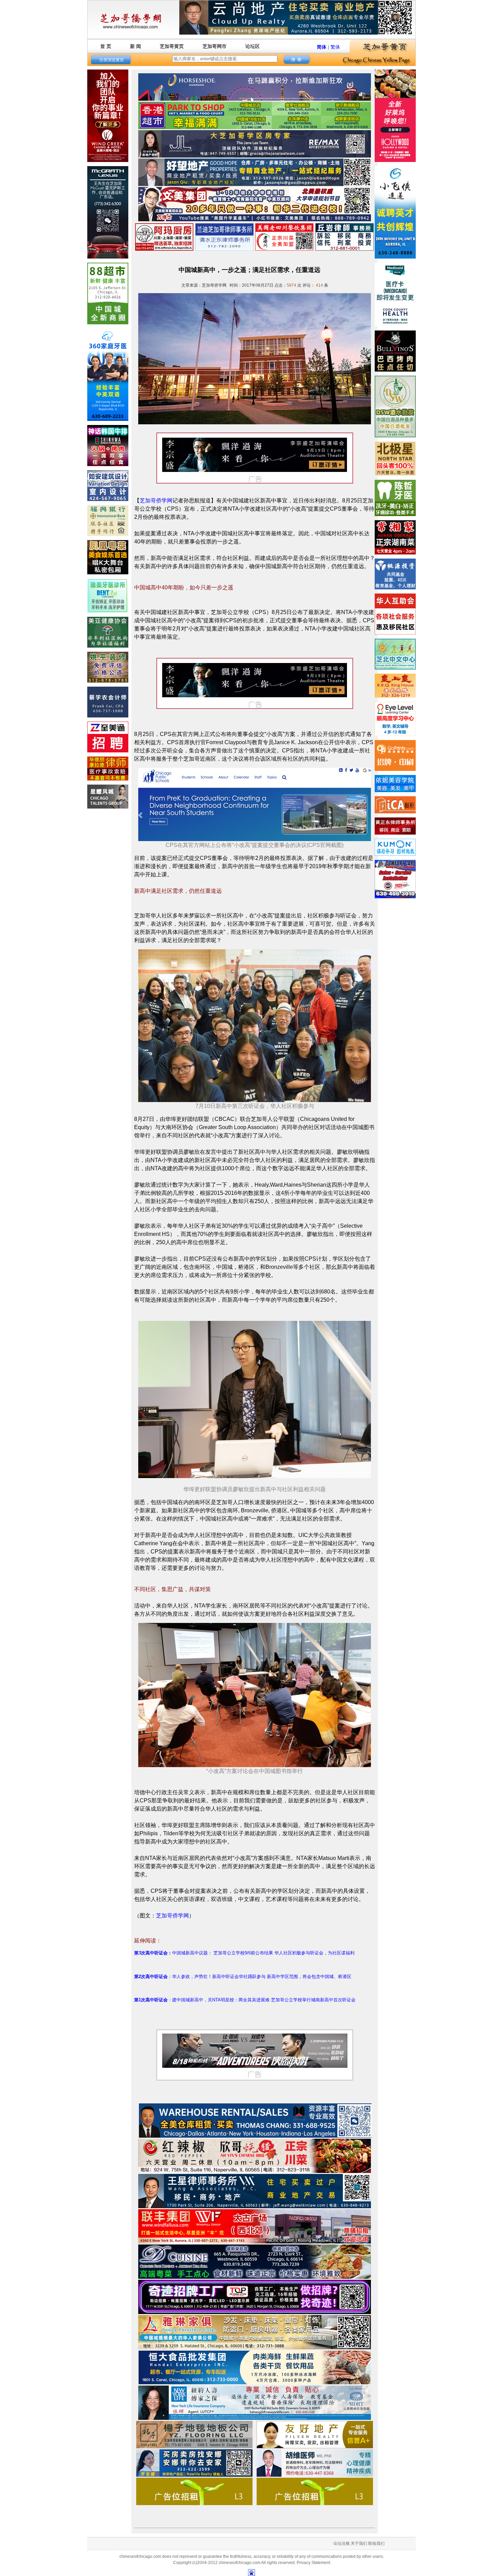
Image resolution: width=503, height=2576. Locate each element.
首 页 (106, 46)
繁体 (335, 47)
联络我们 (376, 2543)
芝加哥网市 (215, 46)
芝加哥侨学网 (156, 501)
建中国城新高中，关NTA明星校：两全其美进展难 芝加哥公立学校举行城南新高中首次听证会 (264, 2000)
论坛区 (253, 46)
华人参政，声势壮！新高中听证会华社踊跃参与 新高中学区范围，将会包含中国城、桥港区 (262, 1977)
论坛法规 (341, 2543)
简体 (322, 47)
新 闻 (136, 46)
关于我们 (359, 2543)
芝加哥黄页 (172, 46)
